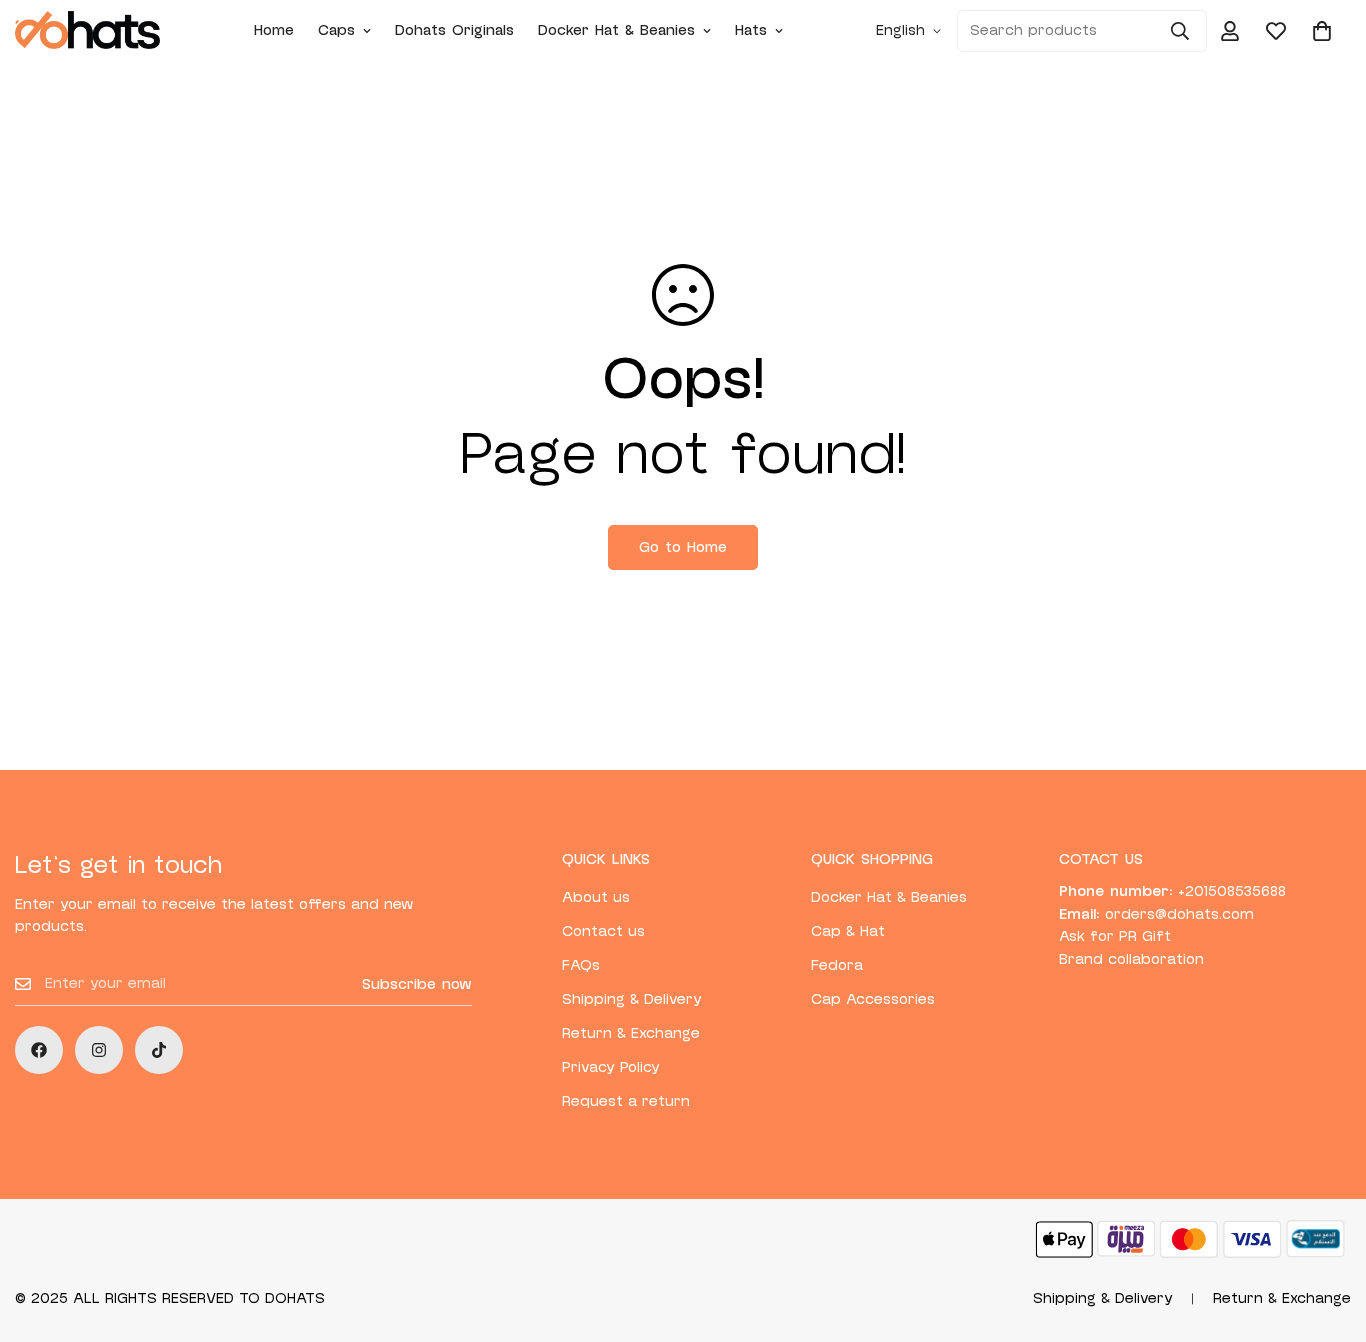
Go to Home (683, 547)
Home (274, 30)
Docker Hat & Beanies (616, 30)
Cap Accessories (873, 999)
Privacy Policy (611, 1067)
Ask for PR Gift (1115, 936)
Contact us (603, 931)
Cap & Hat (848, 931)
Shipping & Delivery (632, 999)
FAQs (581, 965)
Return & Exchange (631, 1033)
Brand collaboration (1131, 959)
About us (596, 897)
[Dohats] (87, 31)
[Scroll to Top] (1327, 1233)
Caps (336, 30)
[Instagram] (99, 1050)
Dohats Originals (454, 30)
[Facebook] (39, 1050)
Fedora (837, 965)
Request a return (626, 1101)
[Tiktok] (159, 1050)
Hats (751, 30)
